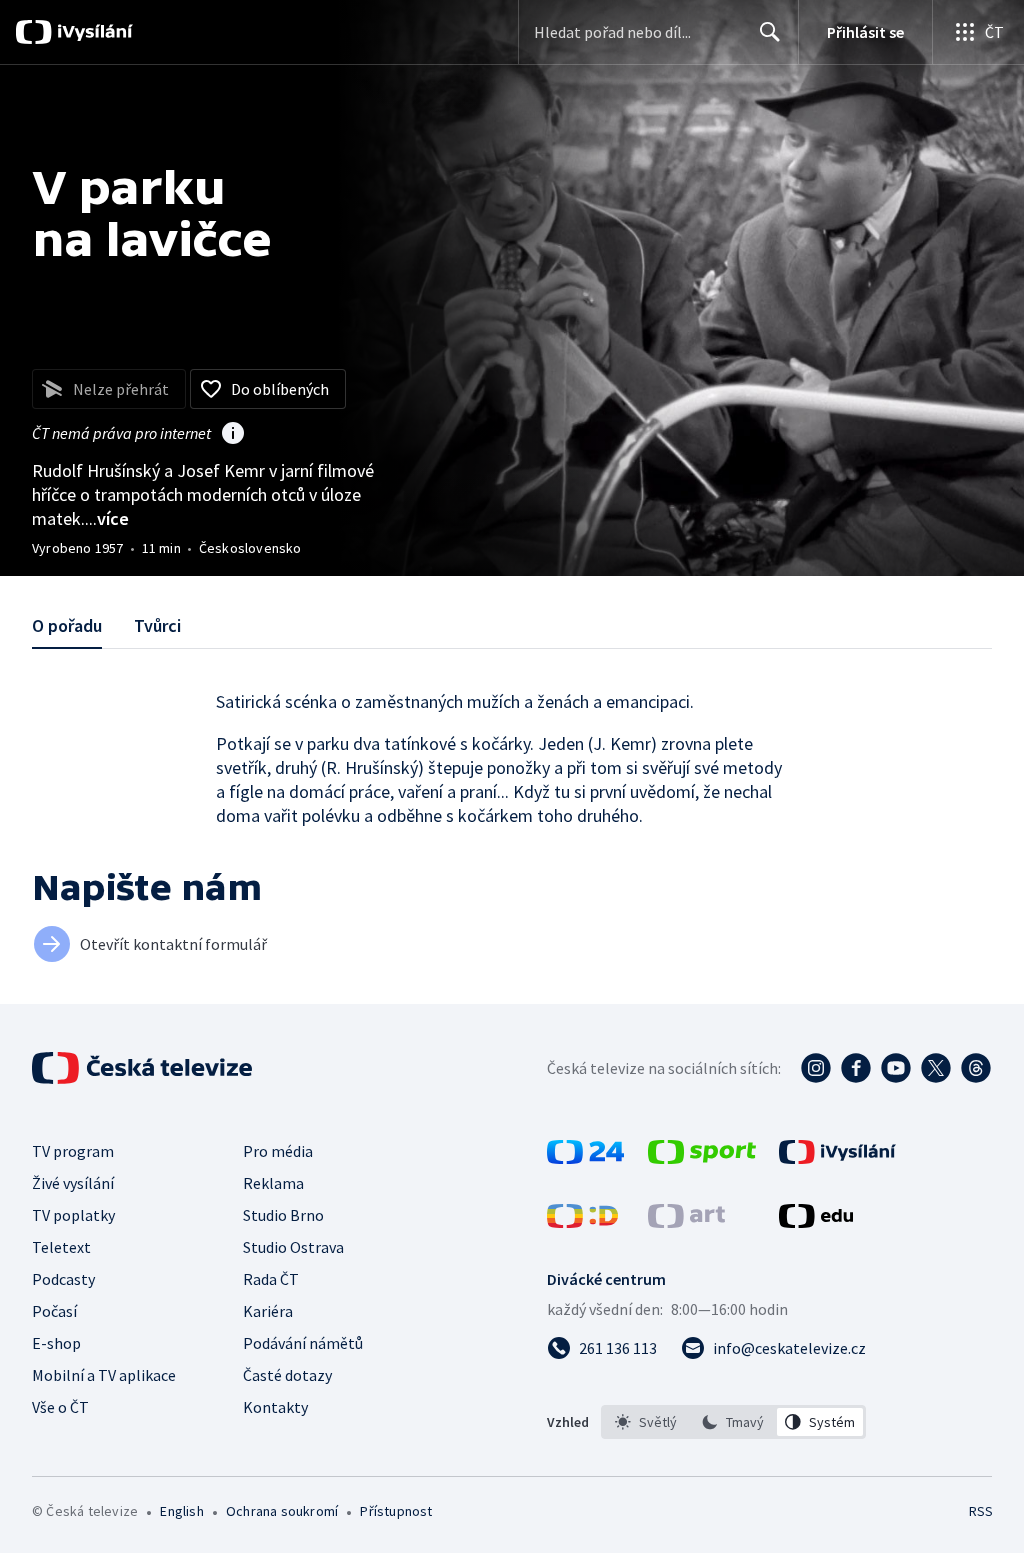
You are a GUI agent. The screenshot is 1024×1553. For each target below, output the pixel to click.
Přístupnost (396, 1511)
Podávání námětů (303, 1343)
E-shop (56, 1343)
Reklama (273, 1183)
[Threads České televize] (976, 1068)
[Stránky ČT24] (585, 1158)
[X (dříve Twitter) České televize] (936, 1068)
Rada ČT (271, 1279)
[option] (646, 1422)
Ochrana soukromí (282, 1511)
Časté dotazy (287, 1375)
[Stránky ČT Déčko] (582, 1222)
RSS (980, 1511)
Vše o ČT (60, 1407)
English (181, 1511)
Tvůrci (157, 625)
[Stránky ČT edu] (816, 1222)
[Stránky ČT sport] (702, 1158)
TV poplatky (73, 1215)
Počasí (54, 1311)
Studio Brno (283, 1215)
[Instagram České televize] (816, 1068)
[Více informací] (233, 435)
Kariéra (268, 1311)
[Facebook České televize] (856, 1068)
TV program (73, 1151)
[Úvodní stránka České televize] (144, 1068)
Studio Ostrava (293, 1247)
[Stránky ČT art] (686, 1222)
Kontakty (275, 1407)
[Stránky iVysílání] (837, 1158)
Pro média (278, 1151)
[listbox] (733, 1422)
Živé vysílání (73, 1183)
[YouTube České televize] (896, 1068)
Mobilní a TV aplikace (104, 1375)
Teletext (61, 1247)
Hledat (770, 32)
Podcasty (63, 1279)
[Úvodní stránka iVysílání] (92, 32)
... (107, 518)
